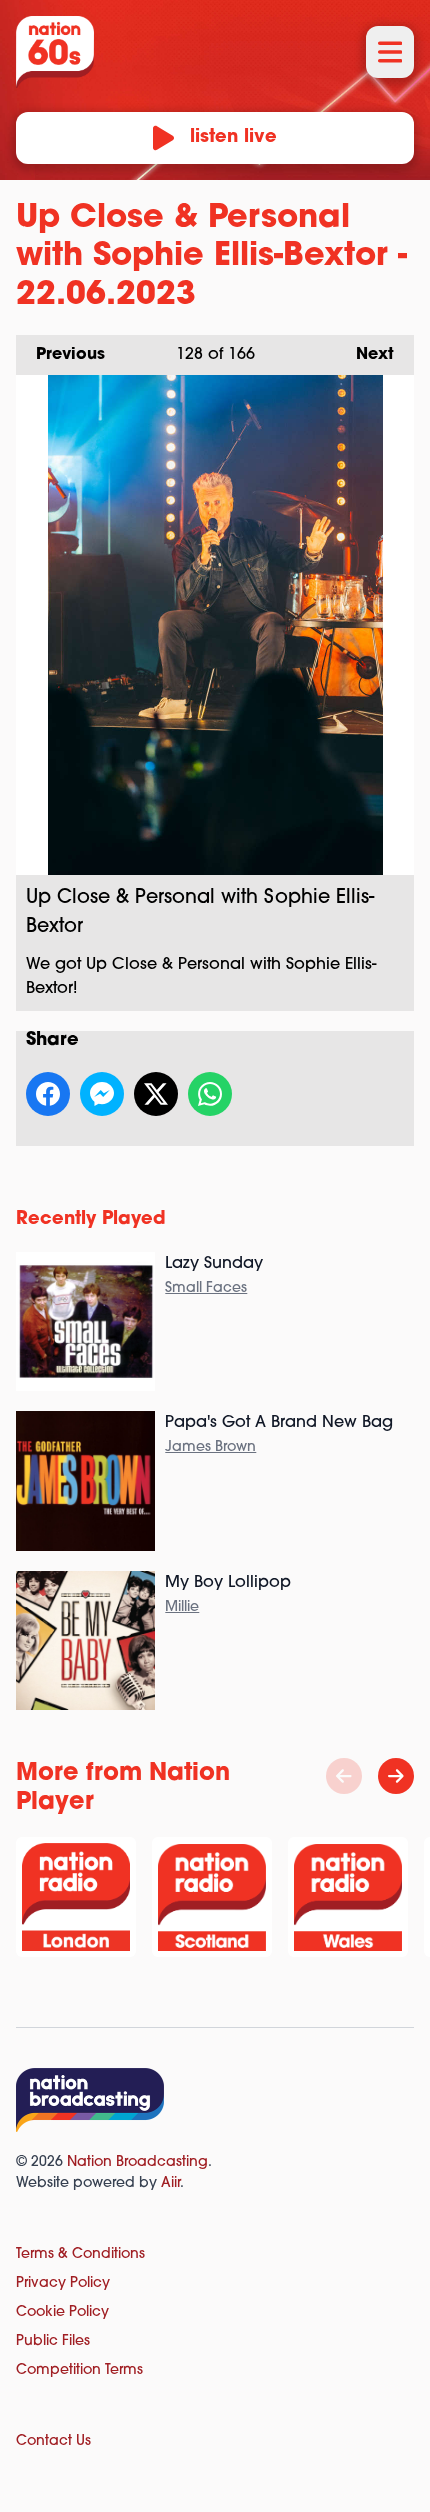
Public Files (53, 2341)
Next (365, 355)
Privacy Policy (63, 2283)
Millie (182, 1607)
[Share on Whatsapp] (210, 1094)
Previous (60, 355)
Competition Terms (79, 2370)
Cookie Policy (62, 2312)
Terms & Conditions (80, 2254)
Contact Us (53, 2441)
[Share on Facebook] (48, 1094)
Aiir (170, 2183)
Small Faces (206, 1288)
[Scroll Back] (344, 1776)
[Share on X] (156, 1094)
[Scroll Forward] (396, 1776)
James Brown (210, 1447)
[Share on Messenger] (102, 1094)
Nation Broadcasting (137, 2162)
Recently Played (91, 1220)
